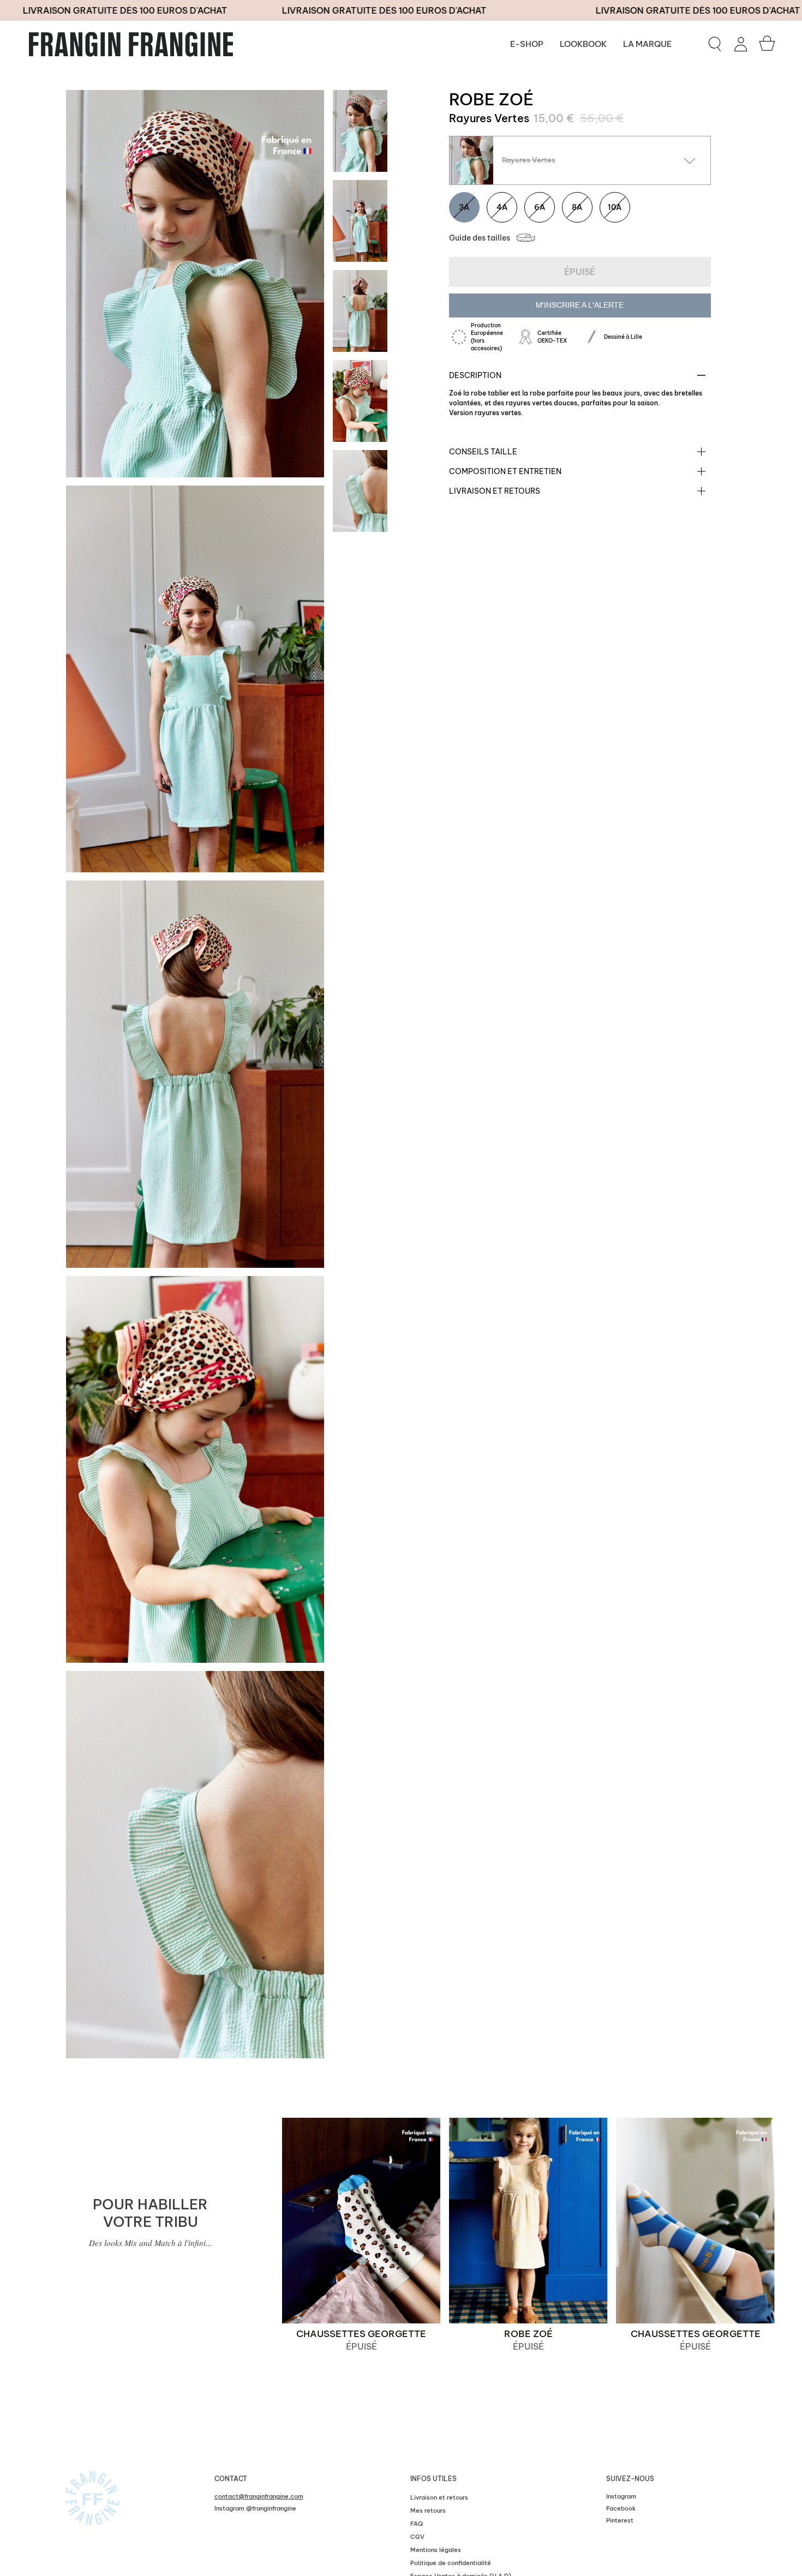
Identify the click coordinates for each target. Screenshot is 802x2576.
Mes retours (428, 2511)
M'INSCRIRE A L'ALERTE (580, 305)
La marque (647, 44)
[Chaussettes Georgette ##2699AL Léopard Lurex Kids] (361, 2221)
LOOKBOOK (583, 44)
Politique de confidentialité (451, 2563)
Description (475, 375)
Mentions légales (436, 2550)
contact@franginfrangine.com (259, 2496)
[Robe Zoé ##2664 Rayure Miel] (529, 2221)
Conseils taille (483, 452)
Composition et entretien (505, 471)
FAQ (417, 2524)
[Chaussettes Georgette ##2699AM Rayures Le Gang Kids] (696, 2221)
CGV (417, 2537)
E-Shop (527, 44)
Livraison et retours (495, 491)
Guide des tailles (480, 238)
